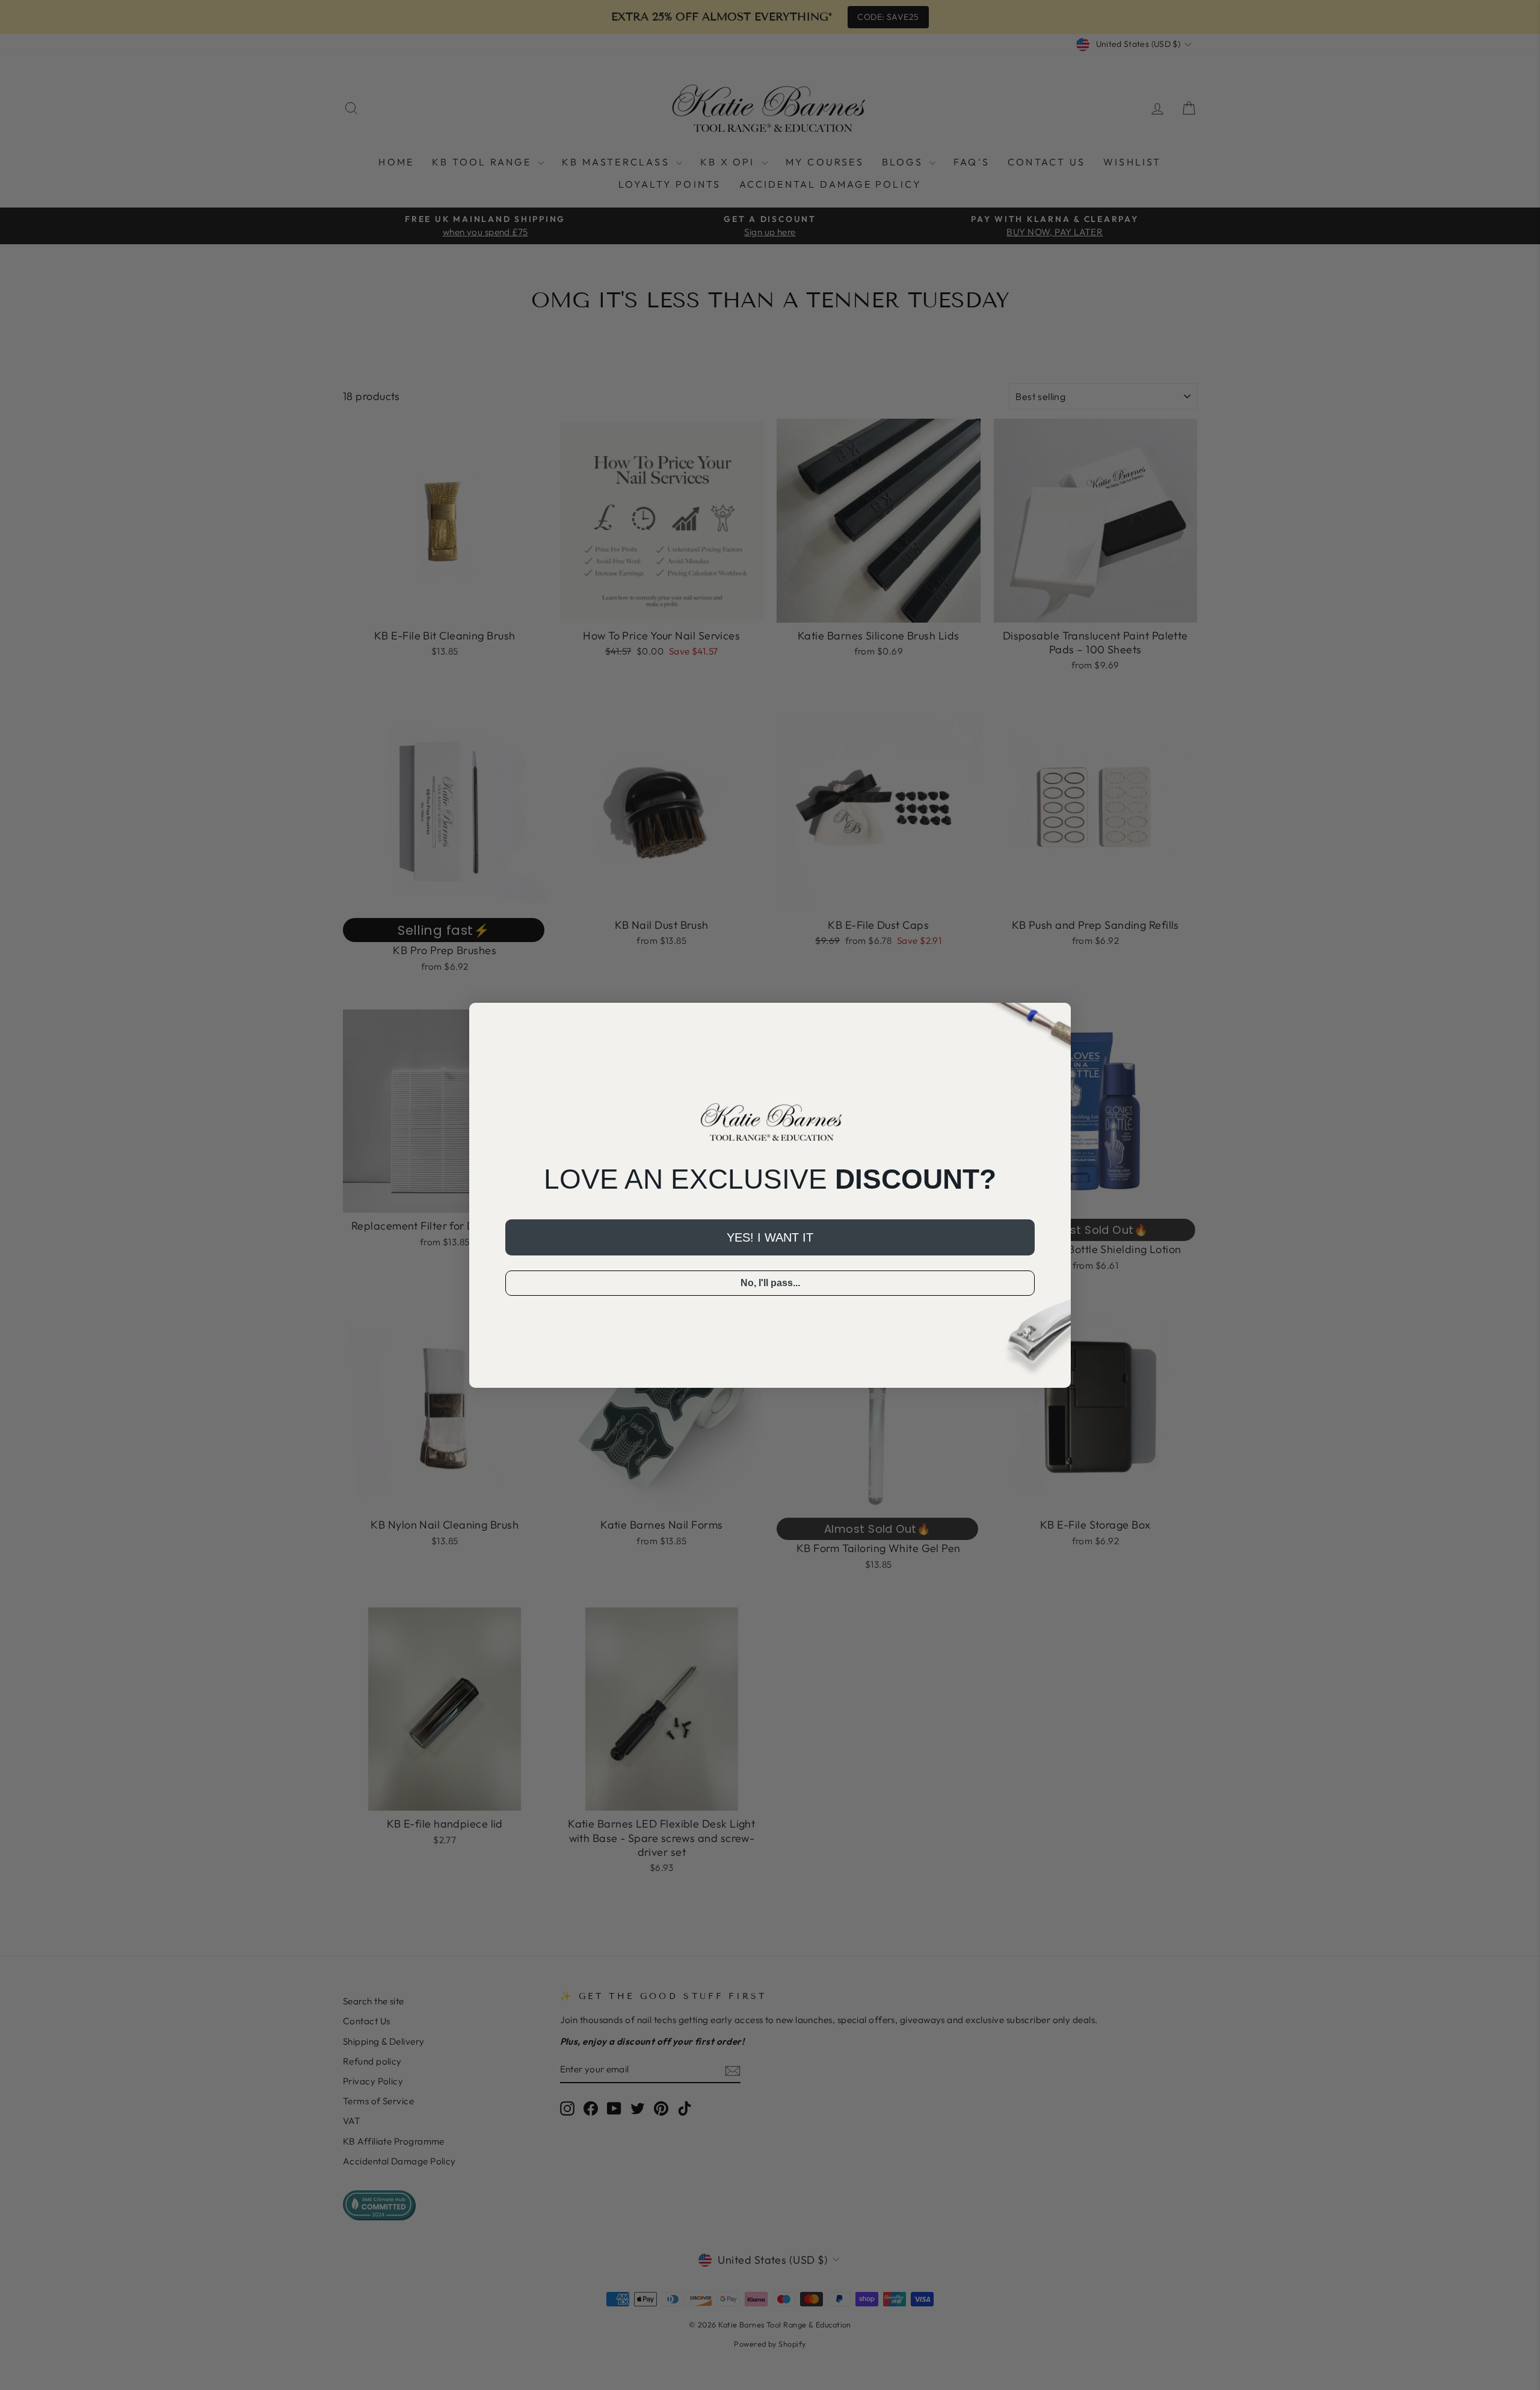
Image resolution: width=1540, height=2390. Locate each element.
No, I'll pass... (770, 1283)
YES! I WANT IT (770, 1237)
